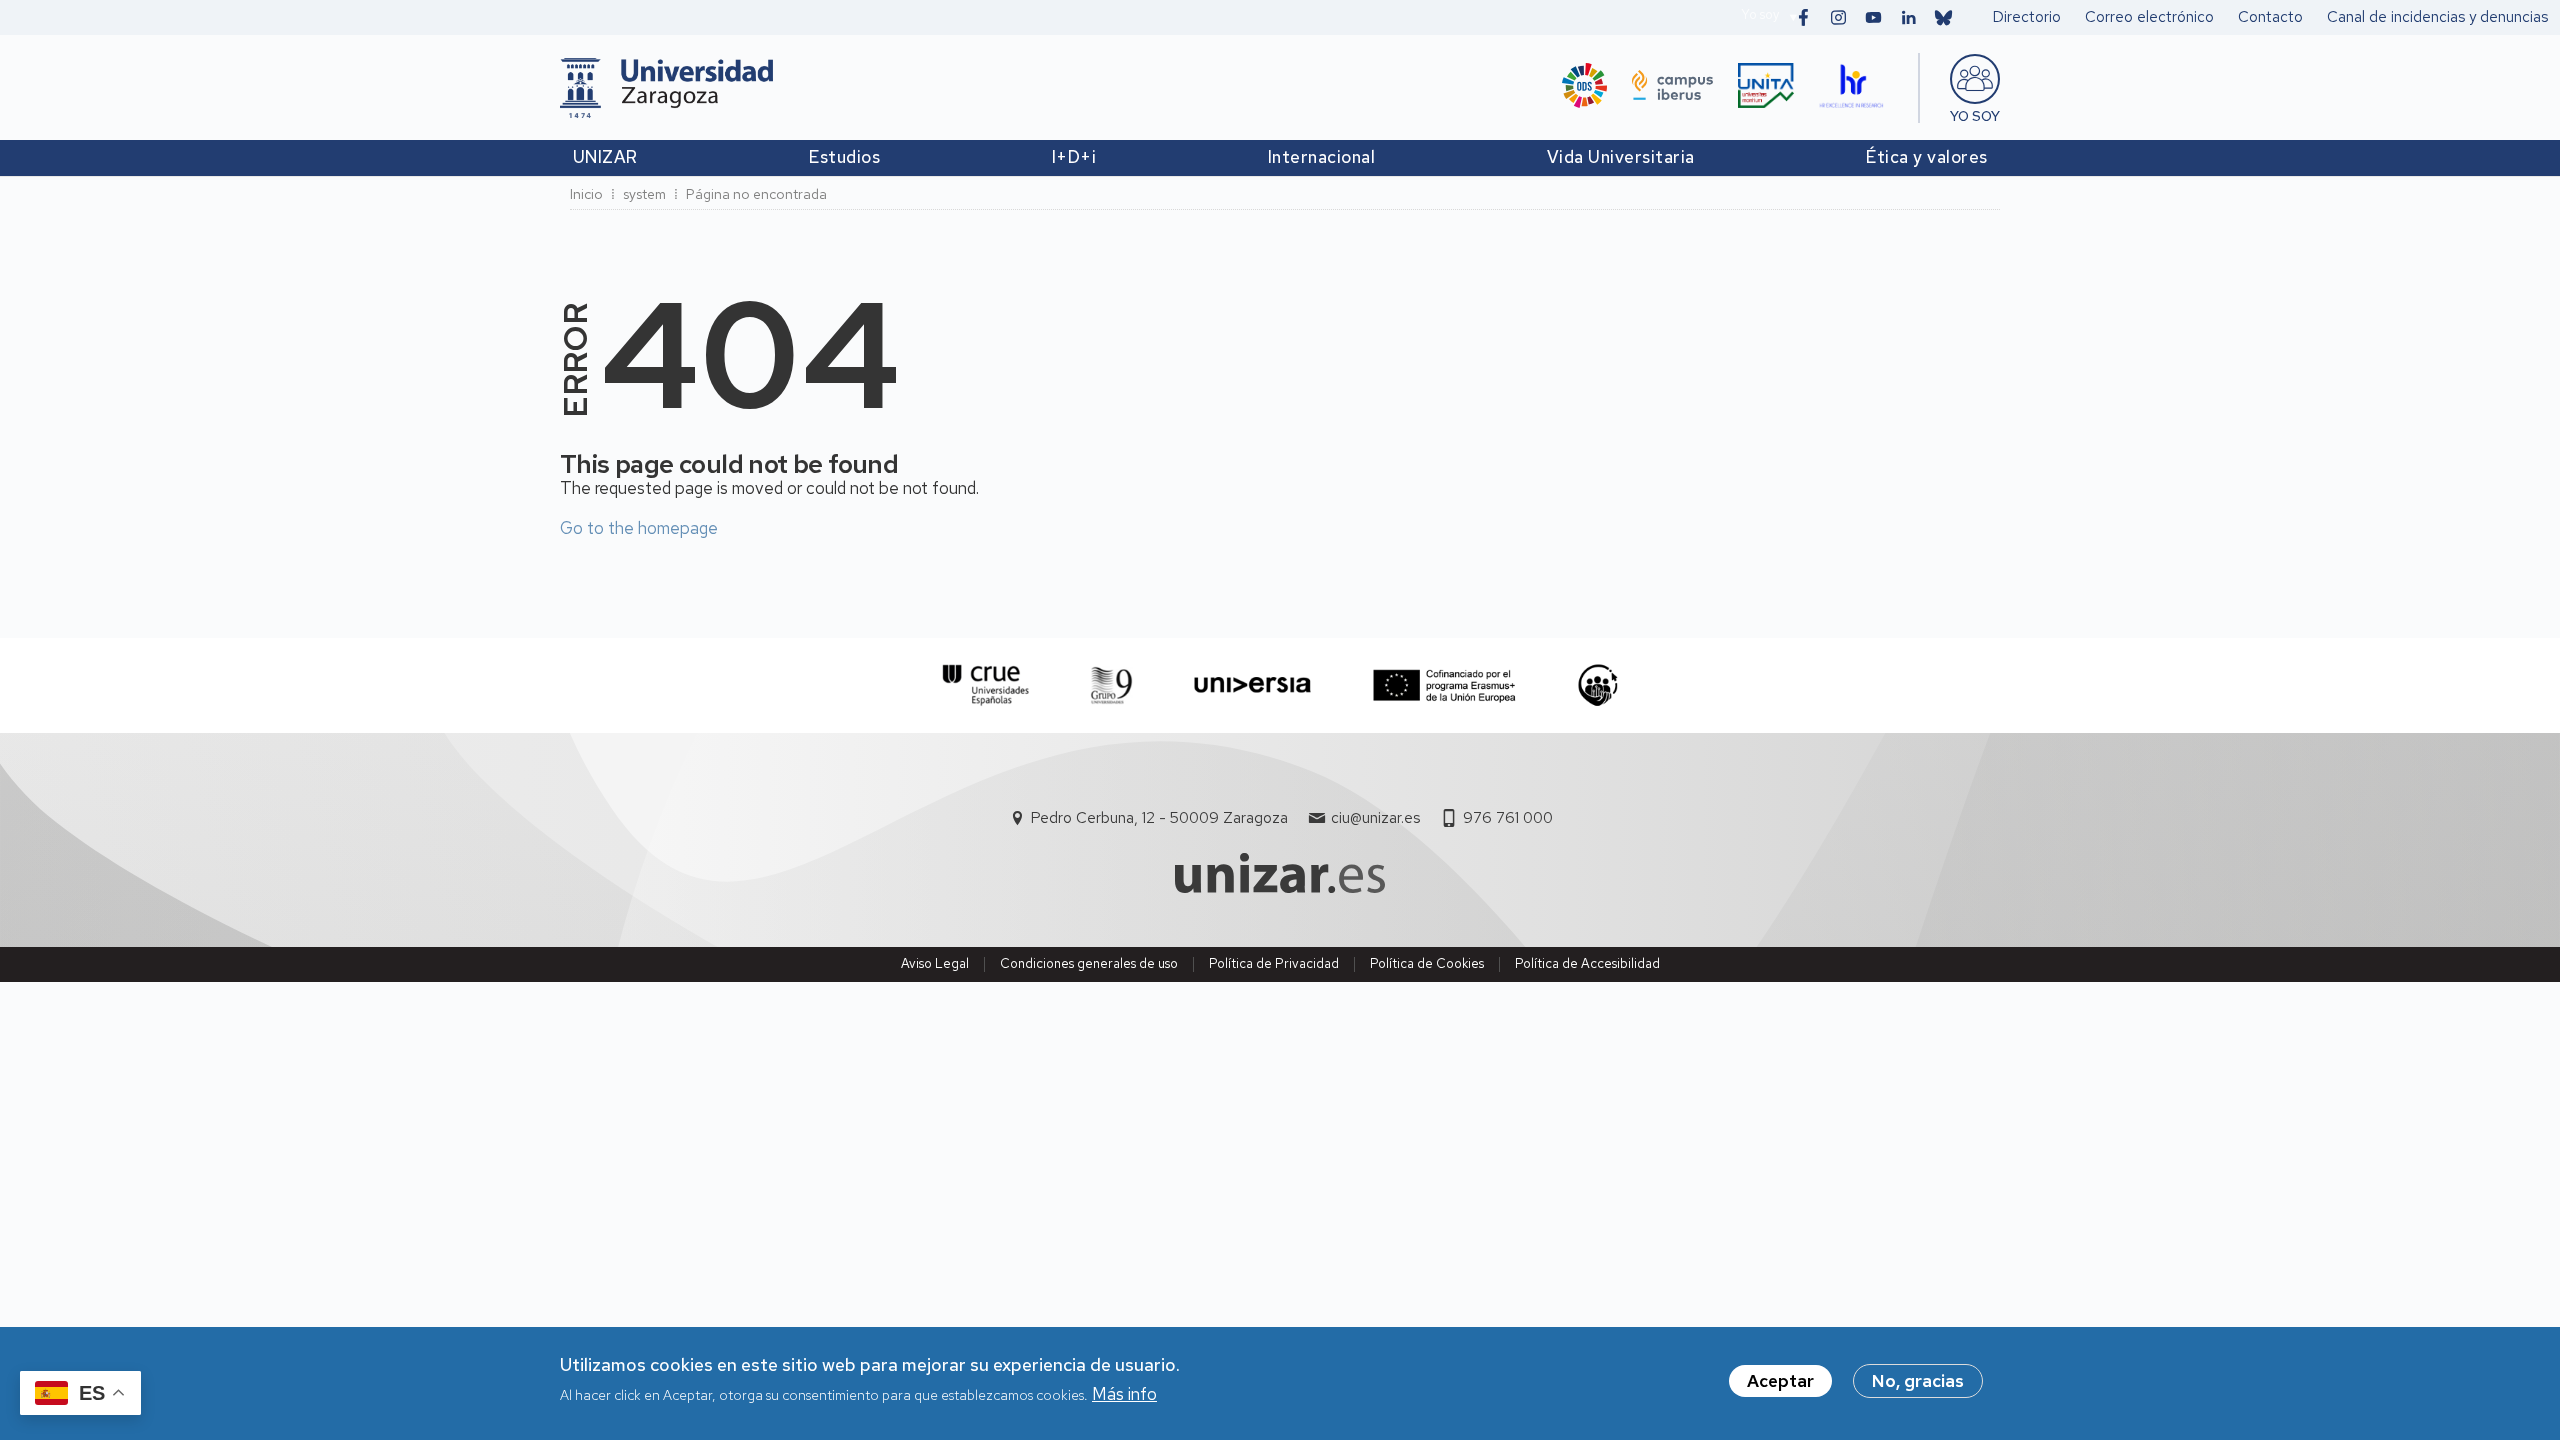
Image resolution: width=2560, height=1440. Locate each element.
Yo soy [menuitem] (1975, 116)
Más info (1124, 1394)
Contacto (2270, 17)
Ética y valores (1927, 157)
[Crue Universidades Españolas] (986, 685)
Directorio (2027, 17)
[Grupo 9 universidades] (1111, 685)
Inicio (586, 194)
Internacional (1322, 157)
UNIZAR (605, 157)
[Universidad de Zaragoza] (666, 88)
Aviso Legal (935, 963)
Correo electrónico (2149, 17)
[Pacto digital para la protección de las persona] (1597, 685)
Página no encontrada (756, 194)
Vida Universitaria (1621, 157)
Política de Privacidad (1274, 963)
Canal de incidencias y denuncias (2437, 17)
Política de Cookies (1427, 963)
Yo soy (1760, 14)
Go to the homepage (639, 528)
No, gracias (1918, 1381)
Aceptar (1780, 1381)
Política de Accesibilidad (1587, 963)
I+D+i (1074, 157)
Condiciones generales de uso (1089, 963)
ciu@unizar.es (1375, 818)
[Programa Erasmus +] (1444, 685)
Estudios (844, 157)
